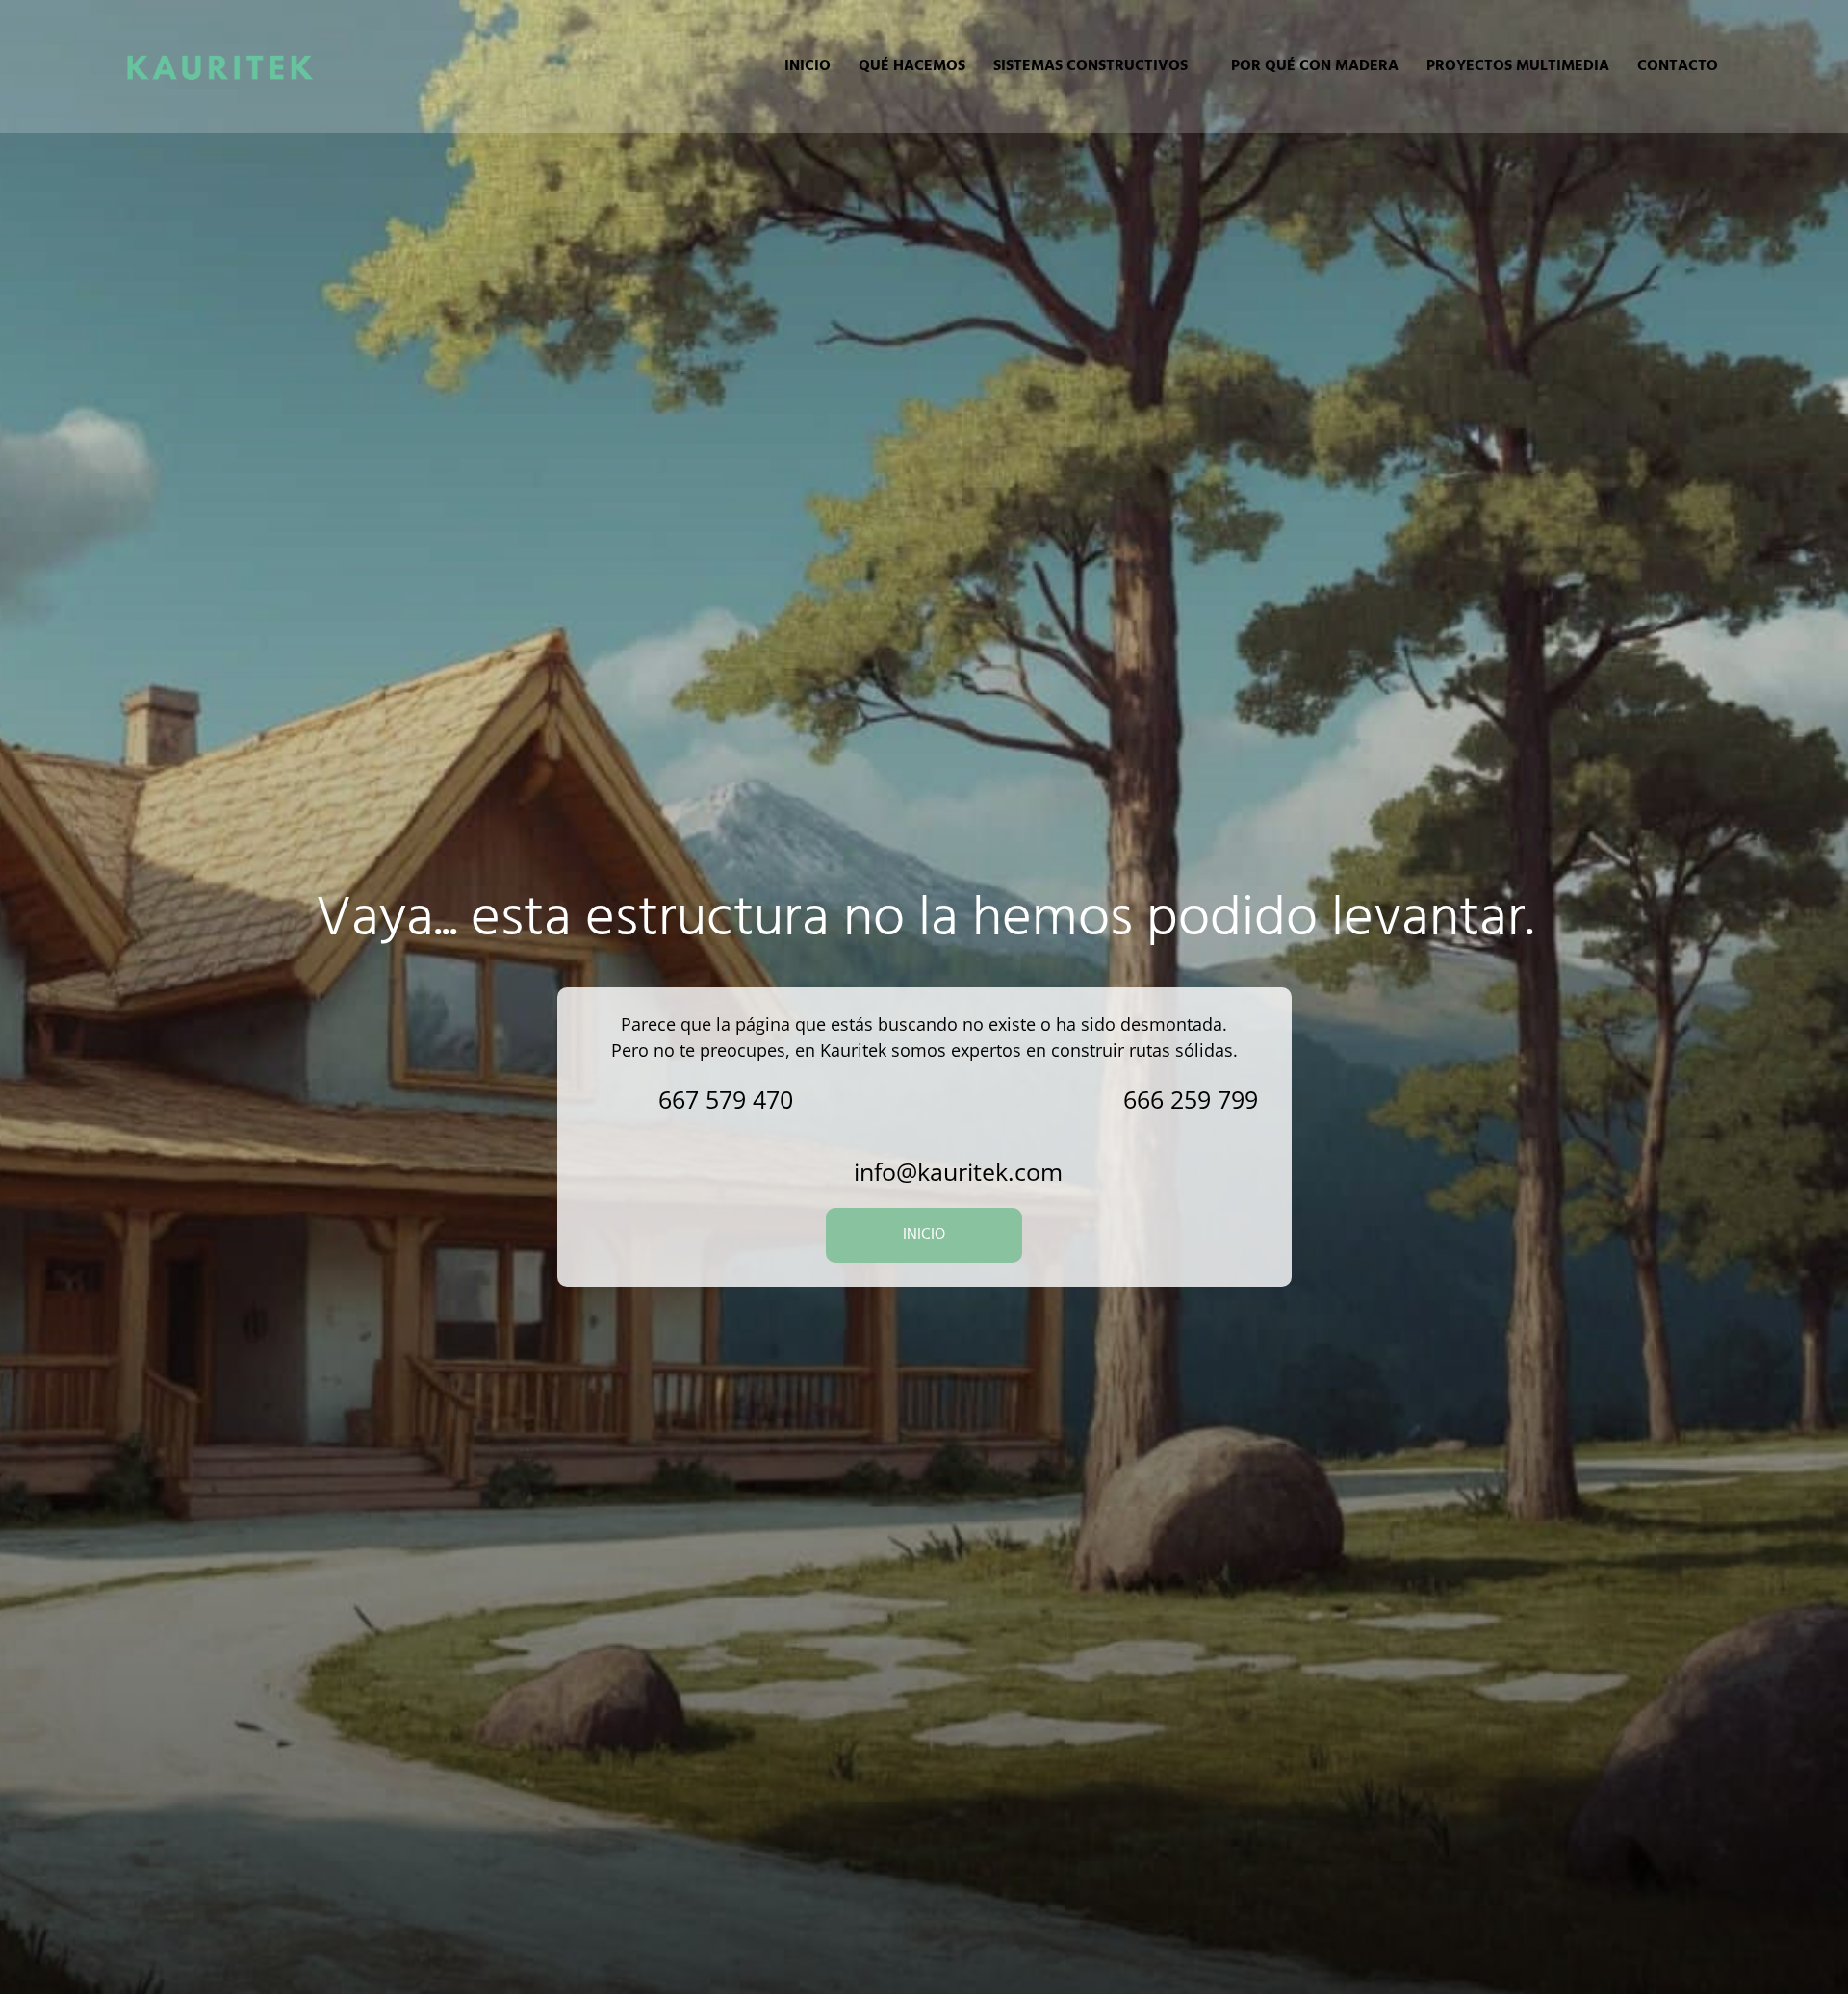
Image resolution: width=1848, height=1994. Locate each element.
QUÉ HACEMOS (912, 66)
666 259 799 (1191, 1099)
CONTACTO (1678, 66)
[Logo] (219, 66)
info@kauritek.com (958, 1171)
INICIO (808, 66)
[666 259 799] (1082, 1099)
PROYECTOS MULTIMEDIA (1518, 66)
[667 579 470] (617, 1099)
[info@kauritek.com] (813, 1172)
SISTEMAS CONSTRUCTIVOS (1091, 66)
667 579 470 (726, 1099)
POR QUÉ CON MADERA (1315, 66)
